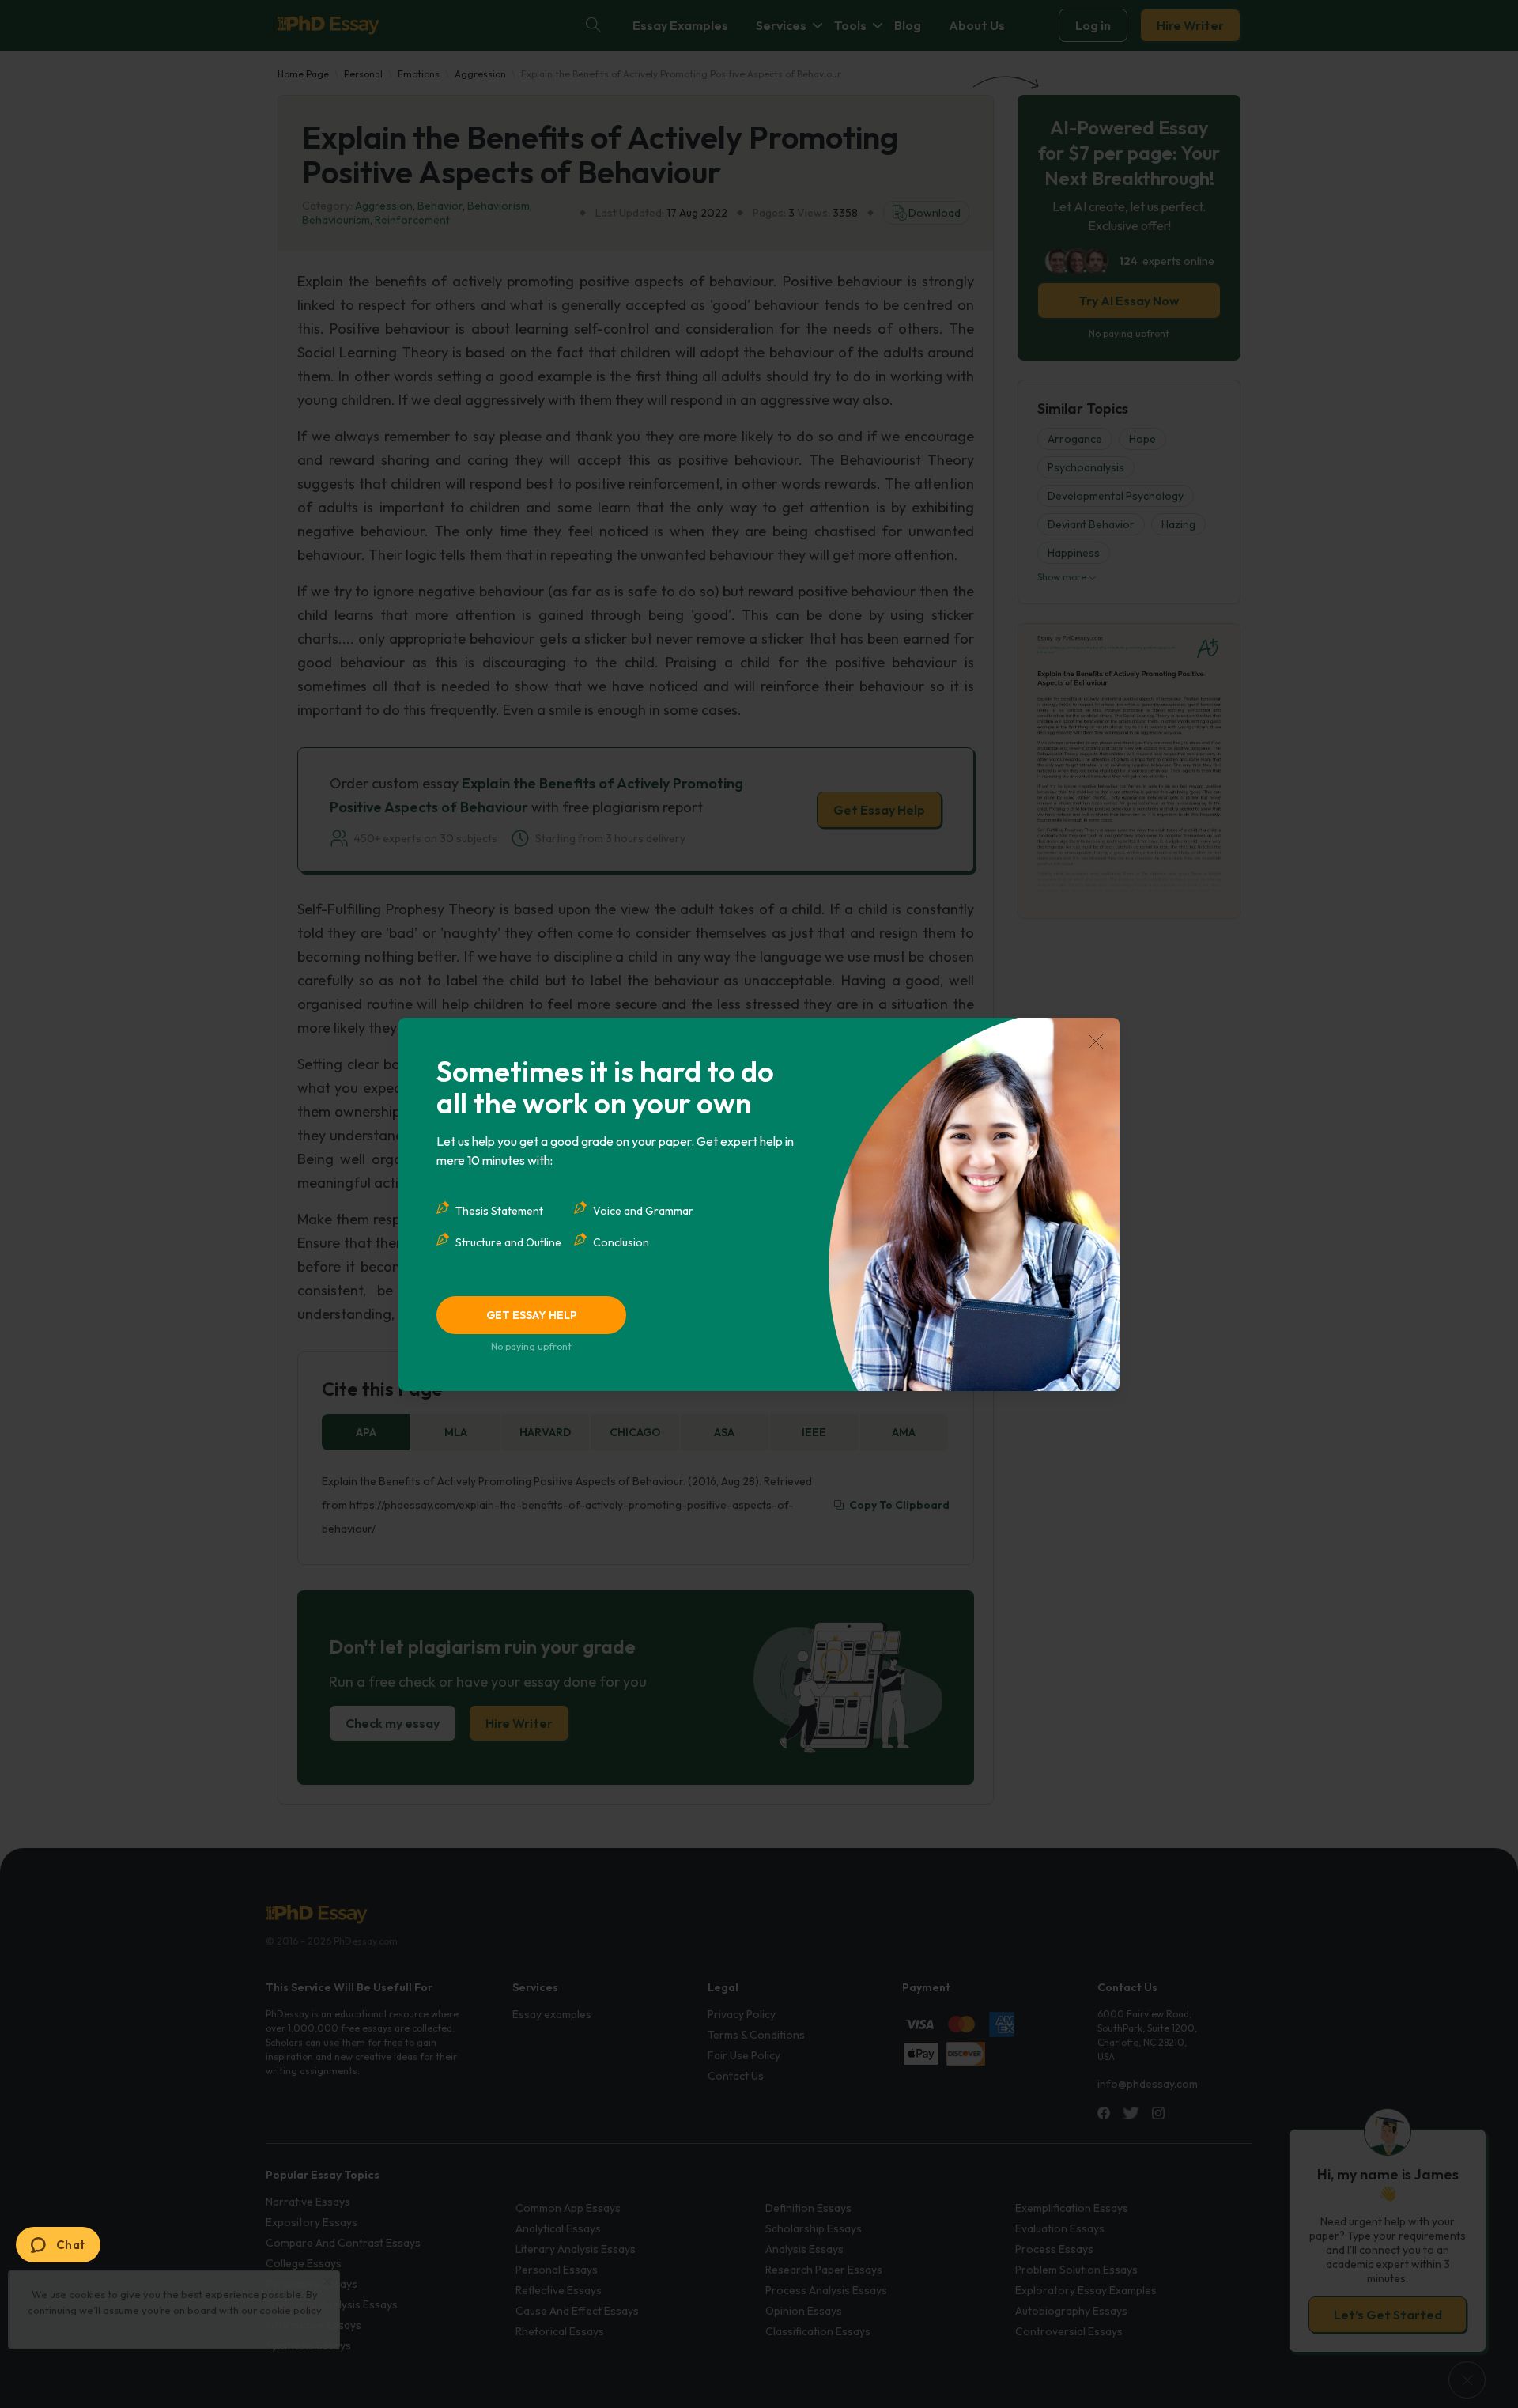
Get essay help (532, 1315)
